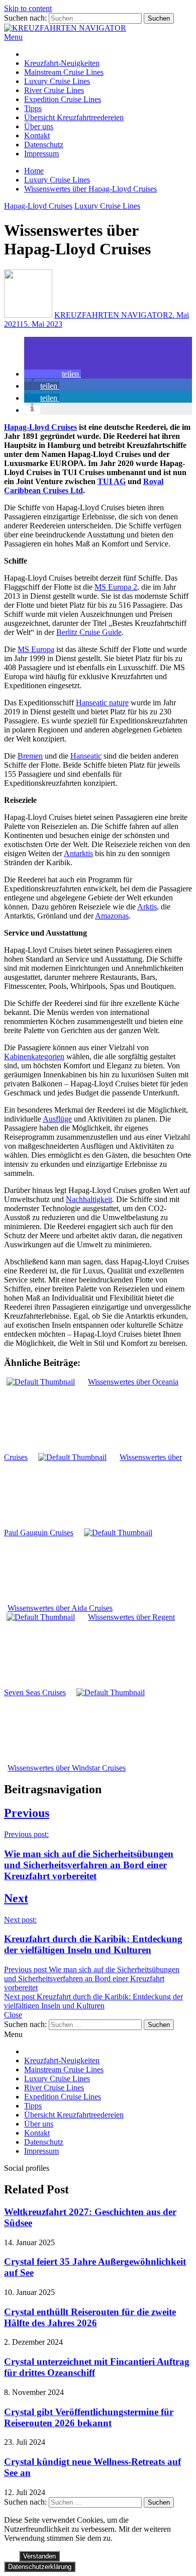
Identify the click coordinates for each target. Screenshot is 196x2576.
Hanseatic (86, 756)
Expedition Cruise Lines (63, 99)
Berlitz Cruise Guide (89, 632)
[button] (53, 374)
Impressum (41, 154)
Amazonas (112, 916)
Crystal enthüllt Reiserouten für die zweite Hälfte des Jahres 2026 (90, 2317)
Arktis (147, 907)
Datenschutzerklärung (40, 2567)
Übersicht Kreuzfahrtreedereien (74, 117)
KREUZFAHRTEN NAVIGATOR (111, 315)
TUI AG (112, 481)
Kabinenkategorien (34, 1056)
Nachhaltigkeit (89, 1199)
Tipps (33, 108)
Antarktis (78, 853)
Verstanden (39, 2556)
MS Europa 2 (116, 587)
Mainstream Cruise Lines (64, 72)
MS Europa (36, 649)
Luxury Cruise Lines (57, 81)
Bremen (30, 756)
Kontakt (37, 135)
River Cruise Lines (54, 90)
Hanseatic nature (102, 703)
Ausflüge (57, 1119)
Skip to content (28, 8)
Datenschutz (44, 145)
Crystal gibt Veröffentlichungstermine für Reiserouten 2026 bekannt (89, 2417)
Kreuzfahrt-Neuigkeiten (62, 63)
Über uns (39, 126)
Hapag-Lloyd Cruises (38, 206)
